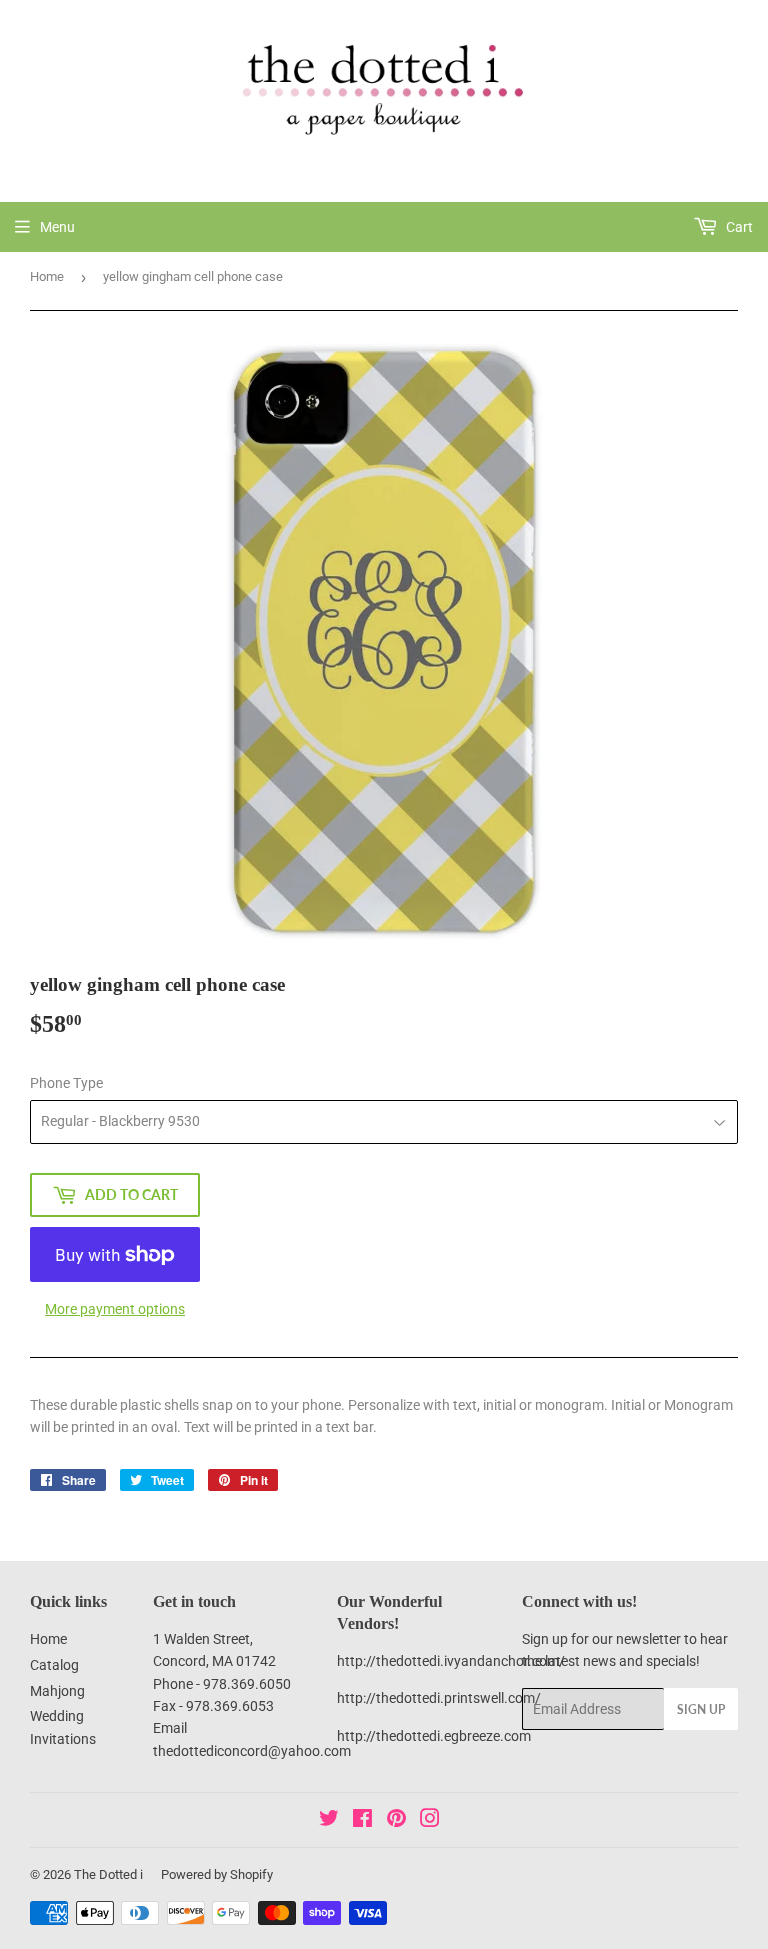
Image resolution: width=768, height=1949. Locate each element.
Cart (738, 227)
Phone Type (66, 1083)
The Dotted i (108, 1874)
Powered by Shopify (217, 1874)
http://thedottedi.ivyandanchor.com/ (451, 1661)
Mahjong (57, 1691)
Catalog (54, 1665)
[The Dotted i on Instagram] (430, 1821)
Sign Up (701, 1709)
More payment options (115, 1309)
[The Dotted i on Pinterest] (396, 1821)
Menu (57, 227)
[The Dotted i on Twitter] (329, 1821)
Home (47, 276)
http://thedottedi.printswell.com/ (439, 1698)
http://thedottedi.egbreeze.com (434, 1736)
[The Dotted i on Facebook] (362, 1821)
